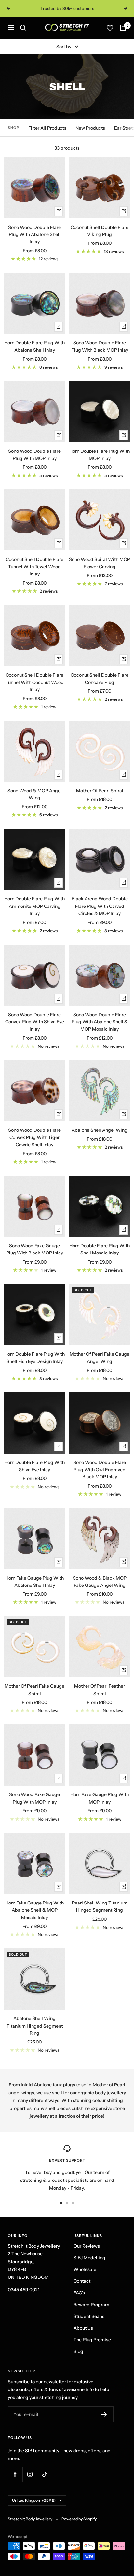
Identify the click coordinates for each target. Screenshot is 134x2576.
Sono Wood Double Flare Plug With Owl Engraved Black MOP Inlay (100, 1470)
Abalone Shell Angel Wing (100, 1130)
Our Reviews (87, 2246)
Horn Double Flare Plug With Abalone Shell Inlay (34, 346)
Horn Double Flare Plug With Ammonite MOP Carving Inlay (34, 906)
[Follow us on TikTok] (44, 2474)
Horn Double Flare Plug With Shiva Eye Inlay (34, 1466)
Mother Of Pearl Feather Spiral (100, 1690)
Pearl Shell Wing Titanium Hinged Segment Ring (100, 1906)
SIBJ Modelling (89, 2258)
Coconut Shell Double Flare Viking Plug (100, 231)
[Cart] (123, 28)
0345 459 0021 (24, 2290)
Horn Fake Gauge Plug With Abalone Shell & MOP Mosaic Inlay (34, 1910)
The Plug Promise (92, 2340)
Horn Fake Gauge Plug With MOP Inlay (100, 1798)
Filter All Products (47, 128)
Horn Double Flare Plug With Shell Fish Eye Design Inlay (34, 1358)
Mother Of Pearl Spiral (100, 791)
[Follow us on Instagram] (30, 2474)
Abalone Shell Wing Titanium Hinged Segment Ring (35, 2026)
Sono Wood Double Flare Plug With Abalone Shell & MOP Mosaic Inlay (100, 1022)
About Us (83, 2328)
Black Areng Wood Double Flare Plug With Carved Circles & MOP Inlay (100, 906)
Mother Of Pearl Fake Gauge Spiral (34, 1690)
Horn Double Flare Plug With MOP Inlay (100, 455)
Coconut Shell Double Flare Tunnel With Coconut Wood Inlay (35, 682)
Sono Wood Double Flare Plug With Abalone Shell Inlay (34, 235)
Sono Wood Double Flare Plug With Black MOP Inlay (100, 346)
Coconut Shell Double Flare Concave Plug (100, 679)
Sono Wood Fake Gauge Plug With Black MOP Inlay (35, 1249)
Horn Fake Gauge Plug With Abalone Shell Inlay (34, 1582)
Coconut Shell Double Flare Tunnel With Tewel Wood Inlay (34, 567)
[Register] (104, 2414)
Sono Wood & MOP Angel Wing (35, 794)
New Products (90, 128)
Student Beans (89, 2316)
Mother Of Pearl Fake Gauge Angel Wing (100, 1358)
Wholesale (85, 2269)
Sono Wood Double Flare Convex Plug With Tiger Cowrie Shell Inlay (34, 1137)
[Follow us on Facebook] (15, 2474)
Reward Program (91, 2305)
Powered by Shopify (79, 2519)
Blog (78, 2351)
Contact (82, 2281)
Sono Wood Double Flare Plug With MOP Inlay (34, 455)
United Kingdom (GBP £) (34, 2500)
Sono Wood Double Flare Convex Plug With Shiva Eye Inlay (35, 1022)
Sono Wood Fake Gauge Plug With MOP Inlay (34, 1798)
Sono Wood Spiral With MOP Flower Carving (100, 563)
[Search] (23, 28)
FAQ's (79, 2293)
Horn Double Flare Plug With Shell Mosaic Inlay (100, 1249)
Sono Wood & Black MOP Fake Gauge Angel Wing (100, 1582)
